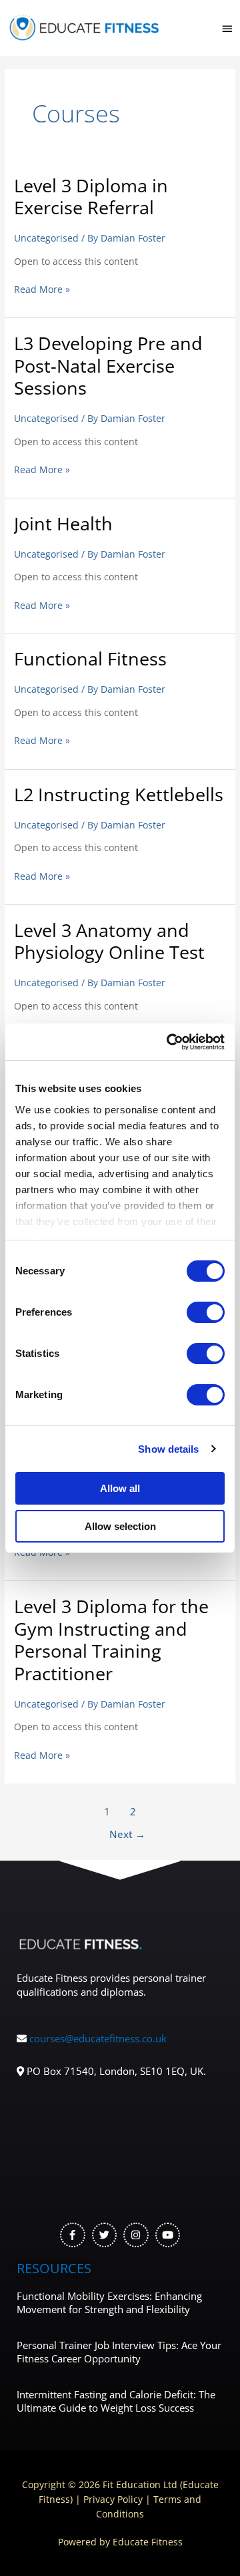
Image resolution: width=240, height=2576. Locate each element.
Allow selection (120, 1526)
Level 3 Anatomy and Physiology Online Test (109, 941)
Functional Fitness (90, 658)
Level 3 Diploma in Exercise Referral (91, 197)
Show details (168, 1449)
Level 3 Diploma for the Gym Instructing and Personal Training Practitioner (111, 1640)
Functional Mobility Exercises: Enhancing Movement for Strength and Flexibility (109, 2302)
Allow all (120, 1488)
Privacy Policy (113, 2499)
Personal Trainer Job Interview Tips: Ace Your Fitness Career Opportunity (119, 2352)
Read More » (42, 289)
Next (127, 1834)
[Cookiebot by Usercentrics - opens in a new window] (169, 1042)
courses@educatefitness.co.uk (98, 2038)
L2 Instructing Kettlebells (119, 794)
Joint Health (63, 523)
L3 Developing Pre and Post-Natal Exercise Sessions (108, 365)
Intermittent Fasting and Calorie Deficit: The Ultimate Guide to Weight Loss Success (116, 2401)
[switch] (206, 1312)
